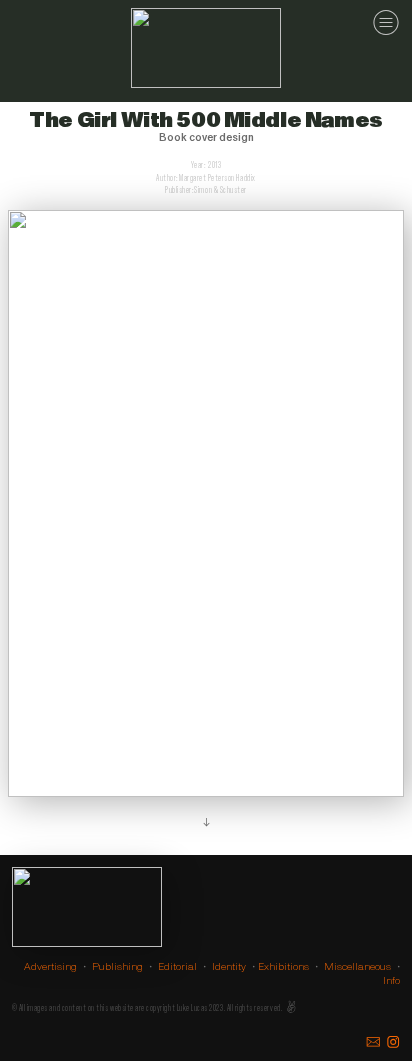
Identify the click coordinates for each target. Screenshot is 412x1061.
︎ (393, 1042)
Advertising (50, 966)
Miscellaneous (357, 966)
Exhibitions (283, 966)
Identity (229, 966)
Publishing (117, 966)
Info (391, 980)
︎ (373, 1042)
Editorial (177, 966)
